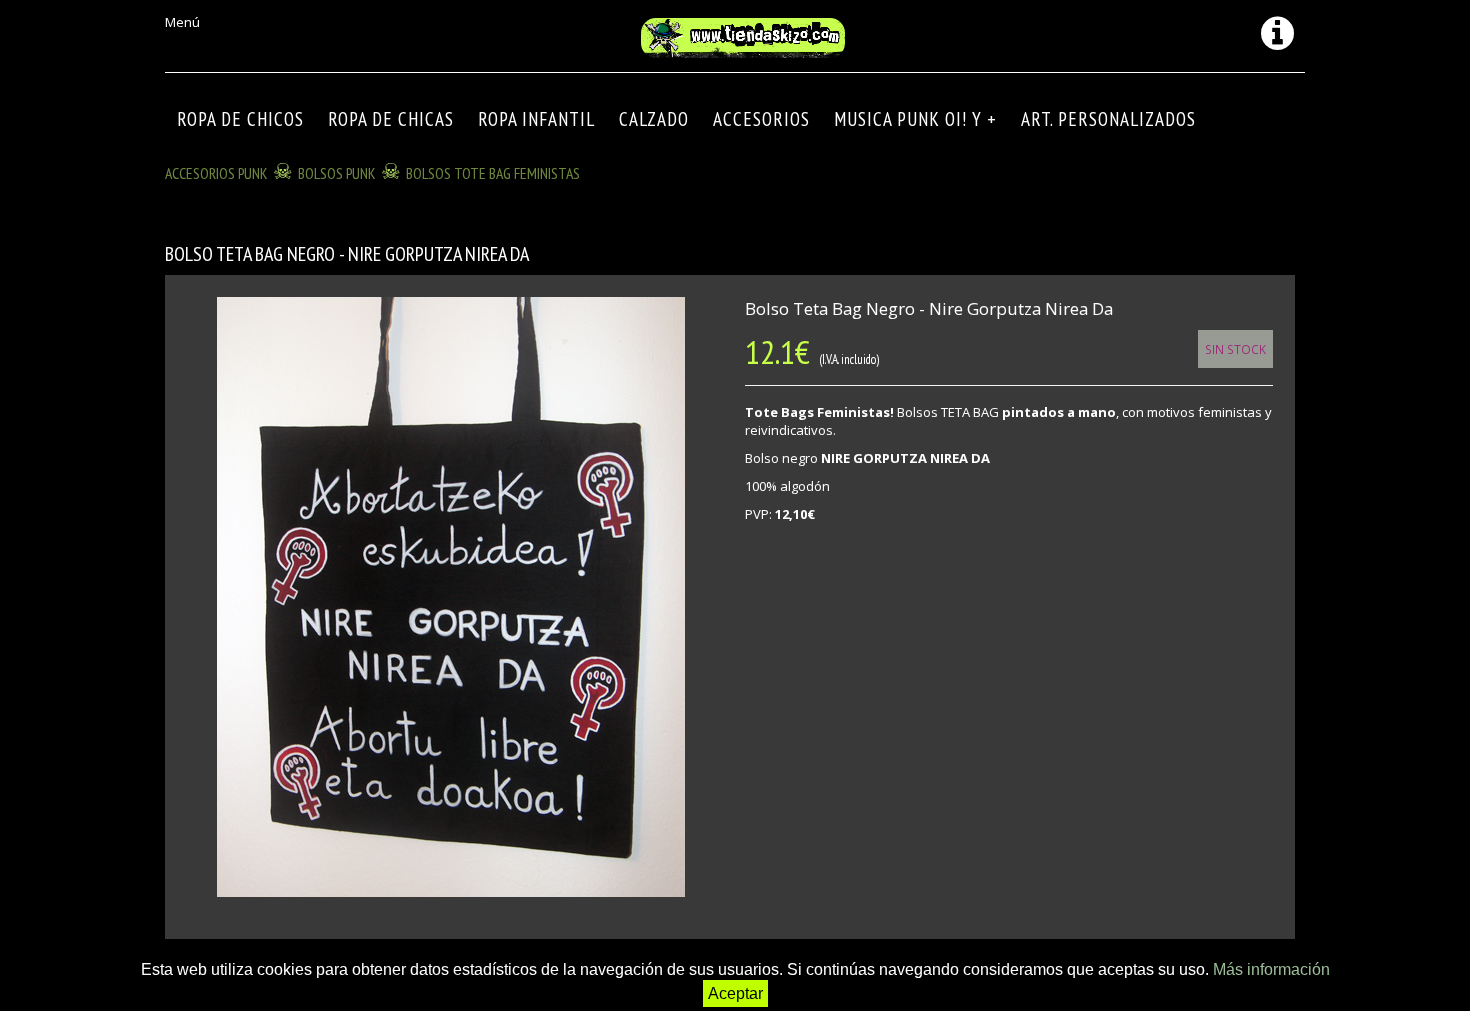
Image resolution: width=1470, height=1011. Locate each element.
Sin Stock (1235, 349)
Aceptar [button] (735, 993)
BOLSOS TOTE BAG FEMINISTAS (493, 173)
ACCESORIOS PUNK (216, 173)
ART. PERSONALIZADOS (1108, 119)
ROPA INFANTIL (536, 119)
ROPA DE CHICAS (391, 119)
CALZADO (654, 119)
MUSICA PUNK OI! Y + (915, 119)
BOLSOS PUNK (337, 173)
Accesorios (761, 119)
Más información (1271, 969)
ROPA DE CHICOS (240, 119)
